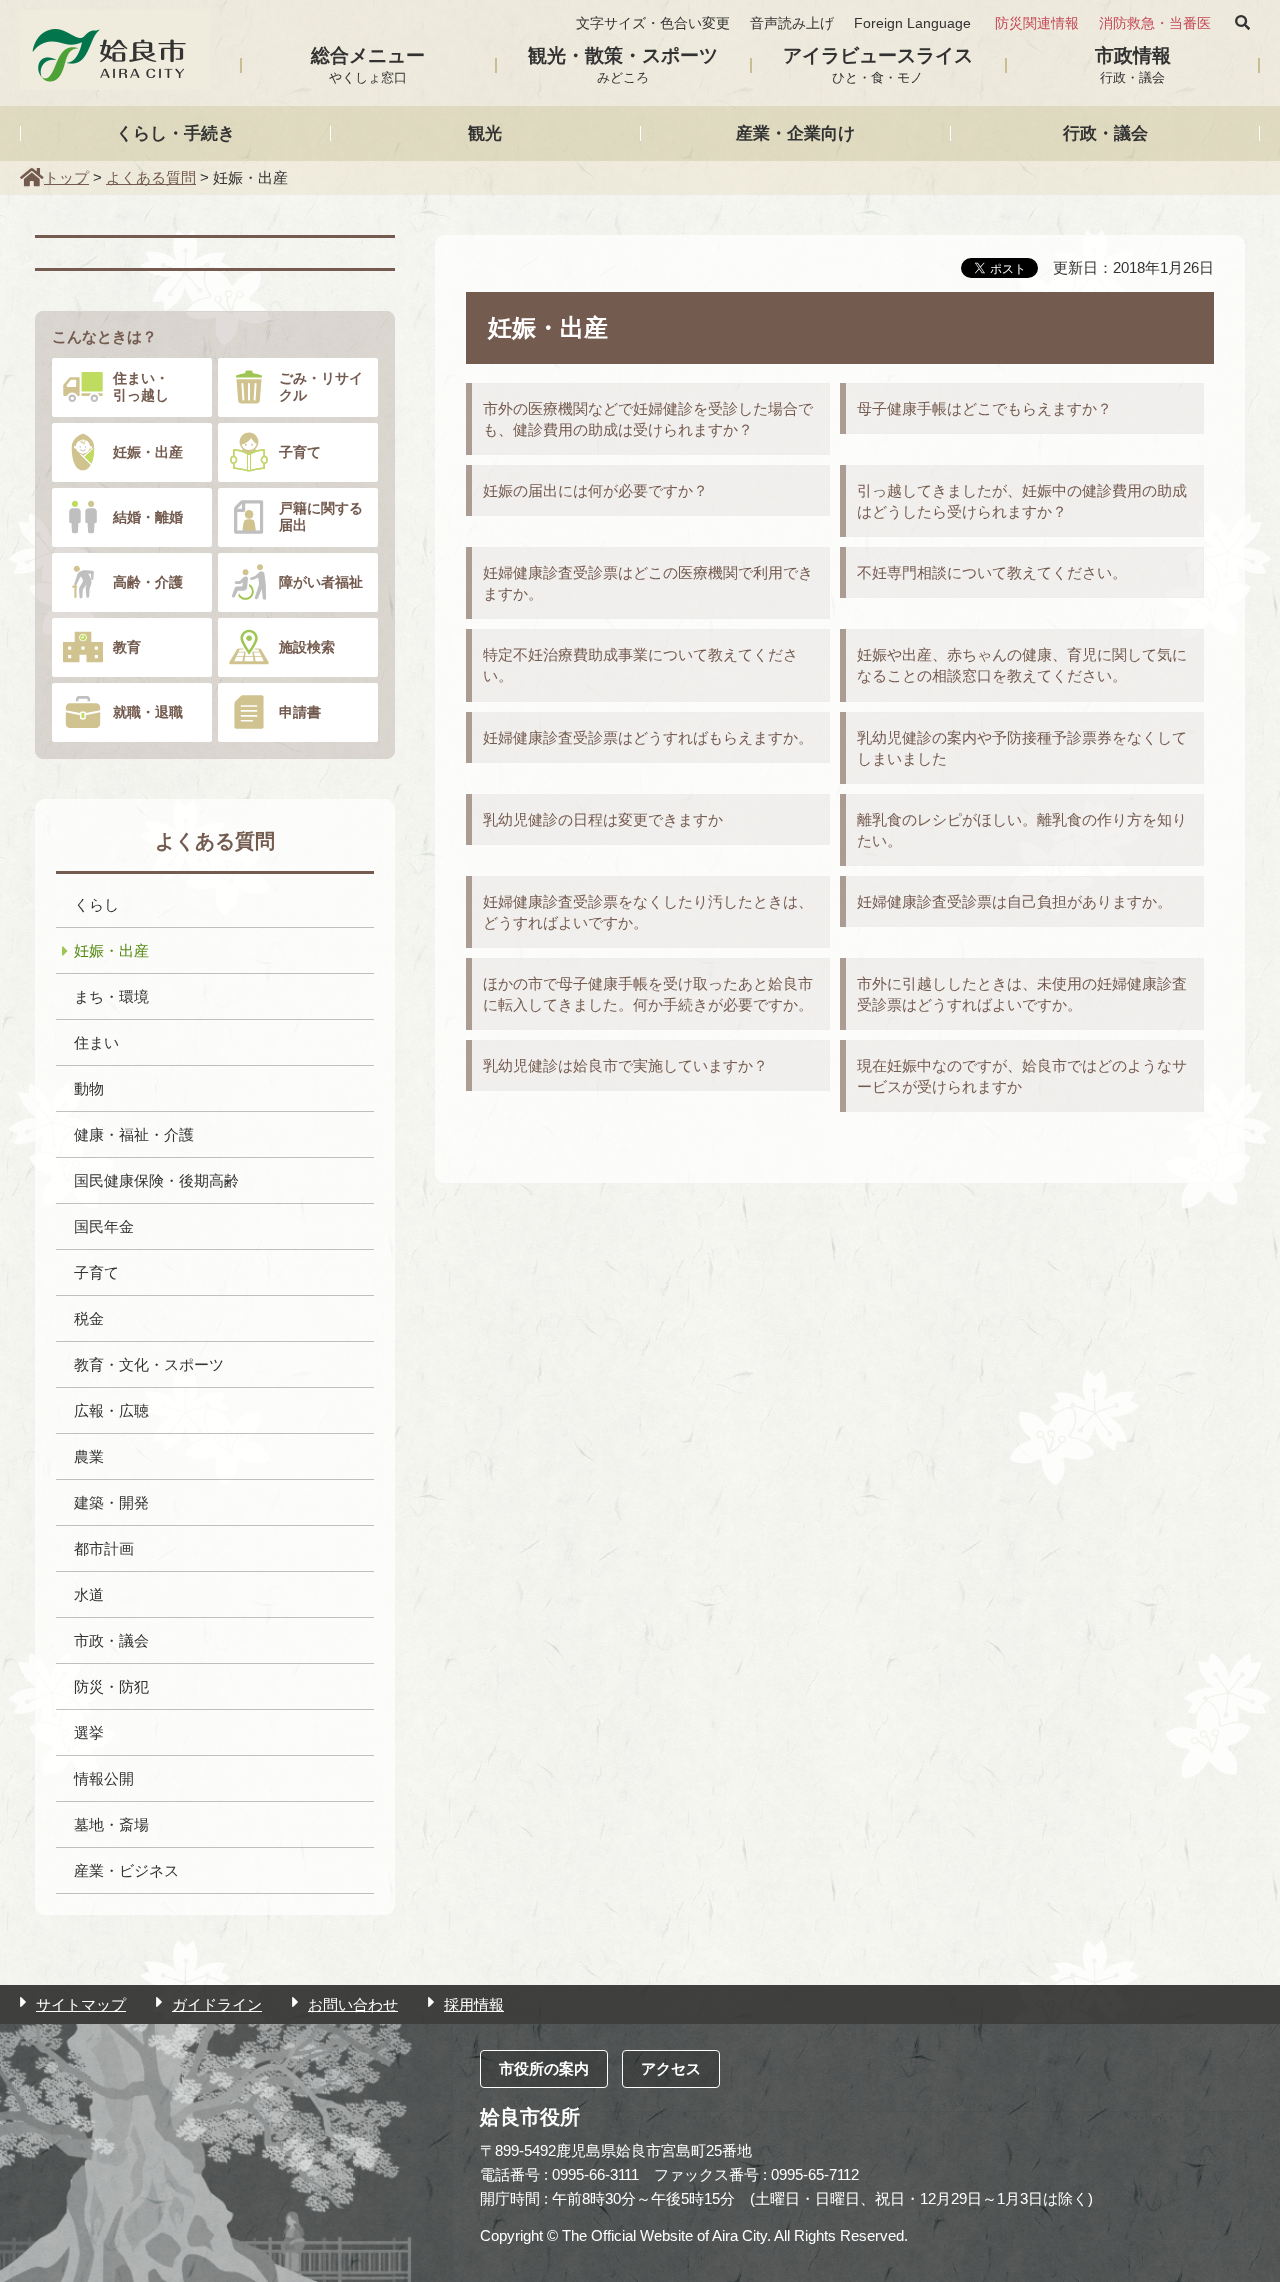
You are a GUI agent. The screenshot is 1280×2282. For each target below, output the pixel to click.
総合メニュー (368, 65)
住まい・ (141, 386)
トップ (66, 177)
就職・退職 (148, 712)
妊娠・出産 (148, 452)
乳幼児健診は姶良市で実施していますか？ (625, 1065)
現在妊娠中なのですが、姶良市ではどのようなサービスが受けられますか (1022, 1076)
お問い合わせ (353, 2004)
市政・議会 (111, 1640)
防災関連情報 (1037, 23)
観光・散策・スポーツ (623, 65)
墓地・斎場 (111, 1824)
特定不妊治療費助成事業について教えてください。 (640, 665)
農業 (89, 1456)
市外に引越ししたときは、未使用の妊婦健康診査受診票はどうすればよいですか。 (1022, 994)
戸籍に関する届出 (321, 516)
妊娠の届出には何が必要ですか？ (595, 490)
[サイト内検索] (1242, 23)
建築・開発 (111, 1502)
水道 (89, 1594)
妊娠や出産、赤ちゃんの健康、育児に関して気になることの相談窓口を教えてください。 (1022, 665)
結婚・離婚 (148, 517)
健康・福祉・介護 (134, 1134)
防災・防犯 (111, 1686)
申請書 (300, 712)
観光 (485, 133)
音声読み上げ (792, 23)
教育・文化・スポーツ (149, 1364)
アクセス (671, 2068)
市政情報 (1133, 65)
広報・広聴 (111, 1410)
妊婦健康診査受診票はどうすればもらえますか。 (648, 737)
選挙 (89, 1732)
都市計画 (104, 1548)
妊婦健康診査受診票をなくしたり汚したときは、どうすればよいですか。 (648, 912)
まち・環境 (111, 996)
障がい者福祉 (321, 582)
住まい (96, 1042)
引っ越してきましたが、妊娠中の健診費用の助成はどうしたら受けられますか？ (1022, 501)
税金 (89, 1318)
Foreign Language (912, 23)
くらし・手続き (175, 133)
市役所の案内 (544, 2068)
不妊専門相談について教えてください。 (992, 572)
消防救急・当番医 (1155, 23)
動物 (89, 1088)
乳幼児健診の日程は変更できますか (603, 819)
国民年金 (104, 1226)
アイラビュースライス (878, 65)
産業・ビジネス (126, 1870)
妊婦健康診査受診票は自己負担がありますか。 (1014, 901)
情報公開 (104, 1778)
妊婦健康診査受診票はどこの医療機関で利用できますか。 (648, 583)
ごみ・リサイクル (321, 386)
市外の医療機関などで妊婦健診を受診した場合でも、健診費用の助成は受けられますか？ (648, 419)
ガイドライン (217, 2004)
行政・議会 (1105, 133)
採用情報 (474, 2004)
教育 (127, 647)
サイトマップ (81, 2004)
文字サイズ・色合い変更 (653, 23)
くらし (96, 904)
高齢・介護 (148, 582)
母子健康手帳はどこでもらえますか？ (984, 408)
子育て (300, 452)
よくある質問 (151, 177)
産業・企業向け (795, 133)
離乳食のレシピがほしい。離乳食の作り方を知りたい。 (1022, 830)
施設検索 (307, 647)
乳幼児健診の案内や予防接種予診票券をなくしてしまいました (1022, 748)
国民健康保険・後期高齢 (156, 1180)
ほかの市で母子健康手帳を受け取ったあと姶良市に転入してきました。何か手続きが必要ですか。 (648, 994)
